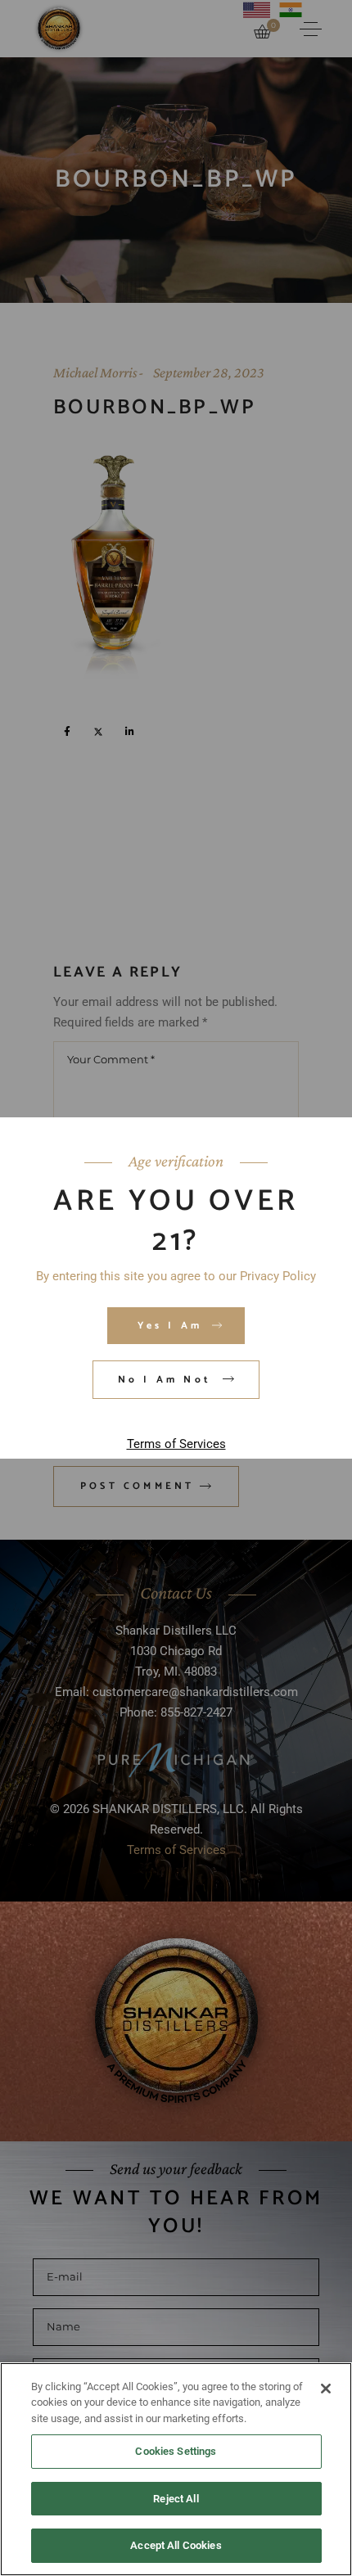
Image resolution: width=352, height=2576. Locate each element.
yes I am (170, 1326)
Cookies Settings (176, 2451)
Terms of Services (176, 1444)
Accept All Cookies (176, 2545)
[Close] (326, 2389)
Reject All (176, 2499)
